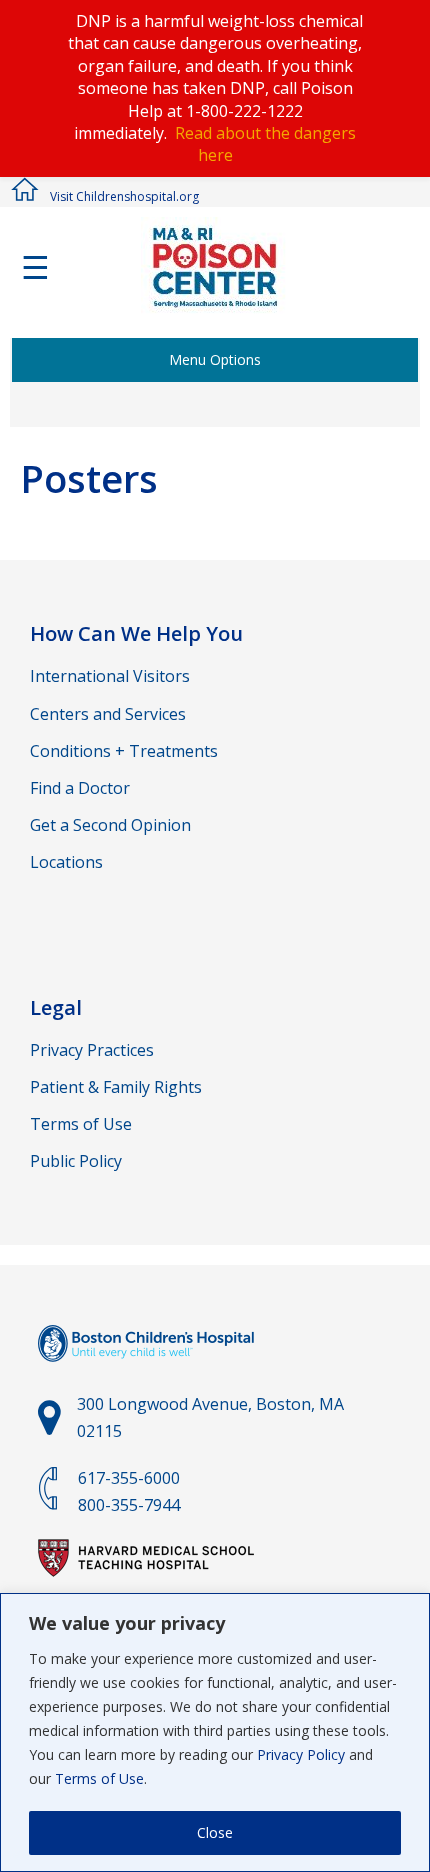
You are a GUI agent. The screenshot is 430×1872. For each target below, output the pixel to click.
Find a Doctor (80, 788)
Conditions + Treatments (124, 751)
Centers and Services (108, 714)
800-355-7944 (129, 1505)
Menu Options (215, 359)
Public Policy (76, 1161)
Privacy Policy (301, 1754)
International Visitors (110, 676)
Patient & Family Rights (116, 1087)
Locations (66, 862)
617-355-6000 (129, 1478)
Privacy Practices (92, 1050)
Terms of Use (99, 1778)
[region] (215, 1732)
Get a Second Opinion (110, 825)
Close (215, 1832)
